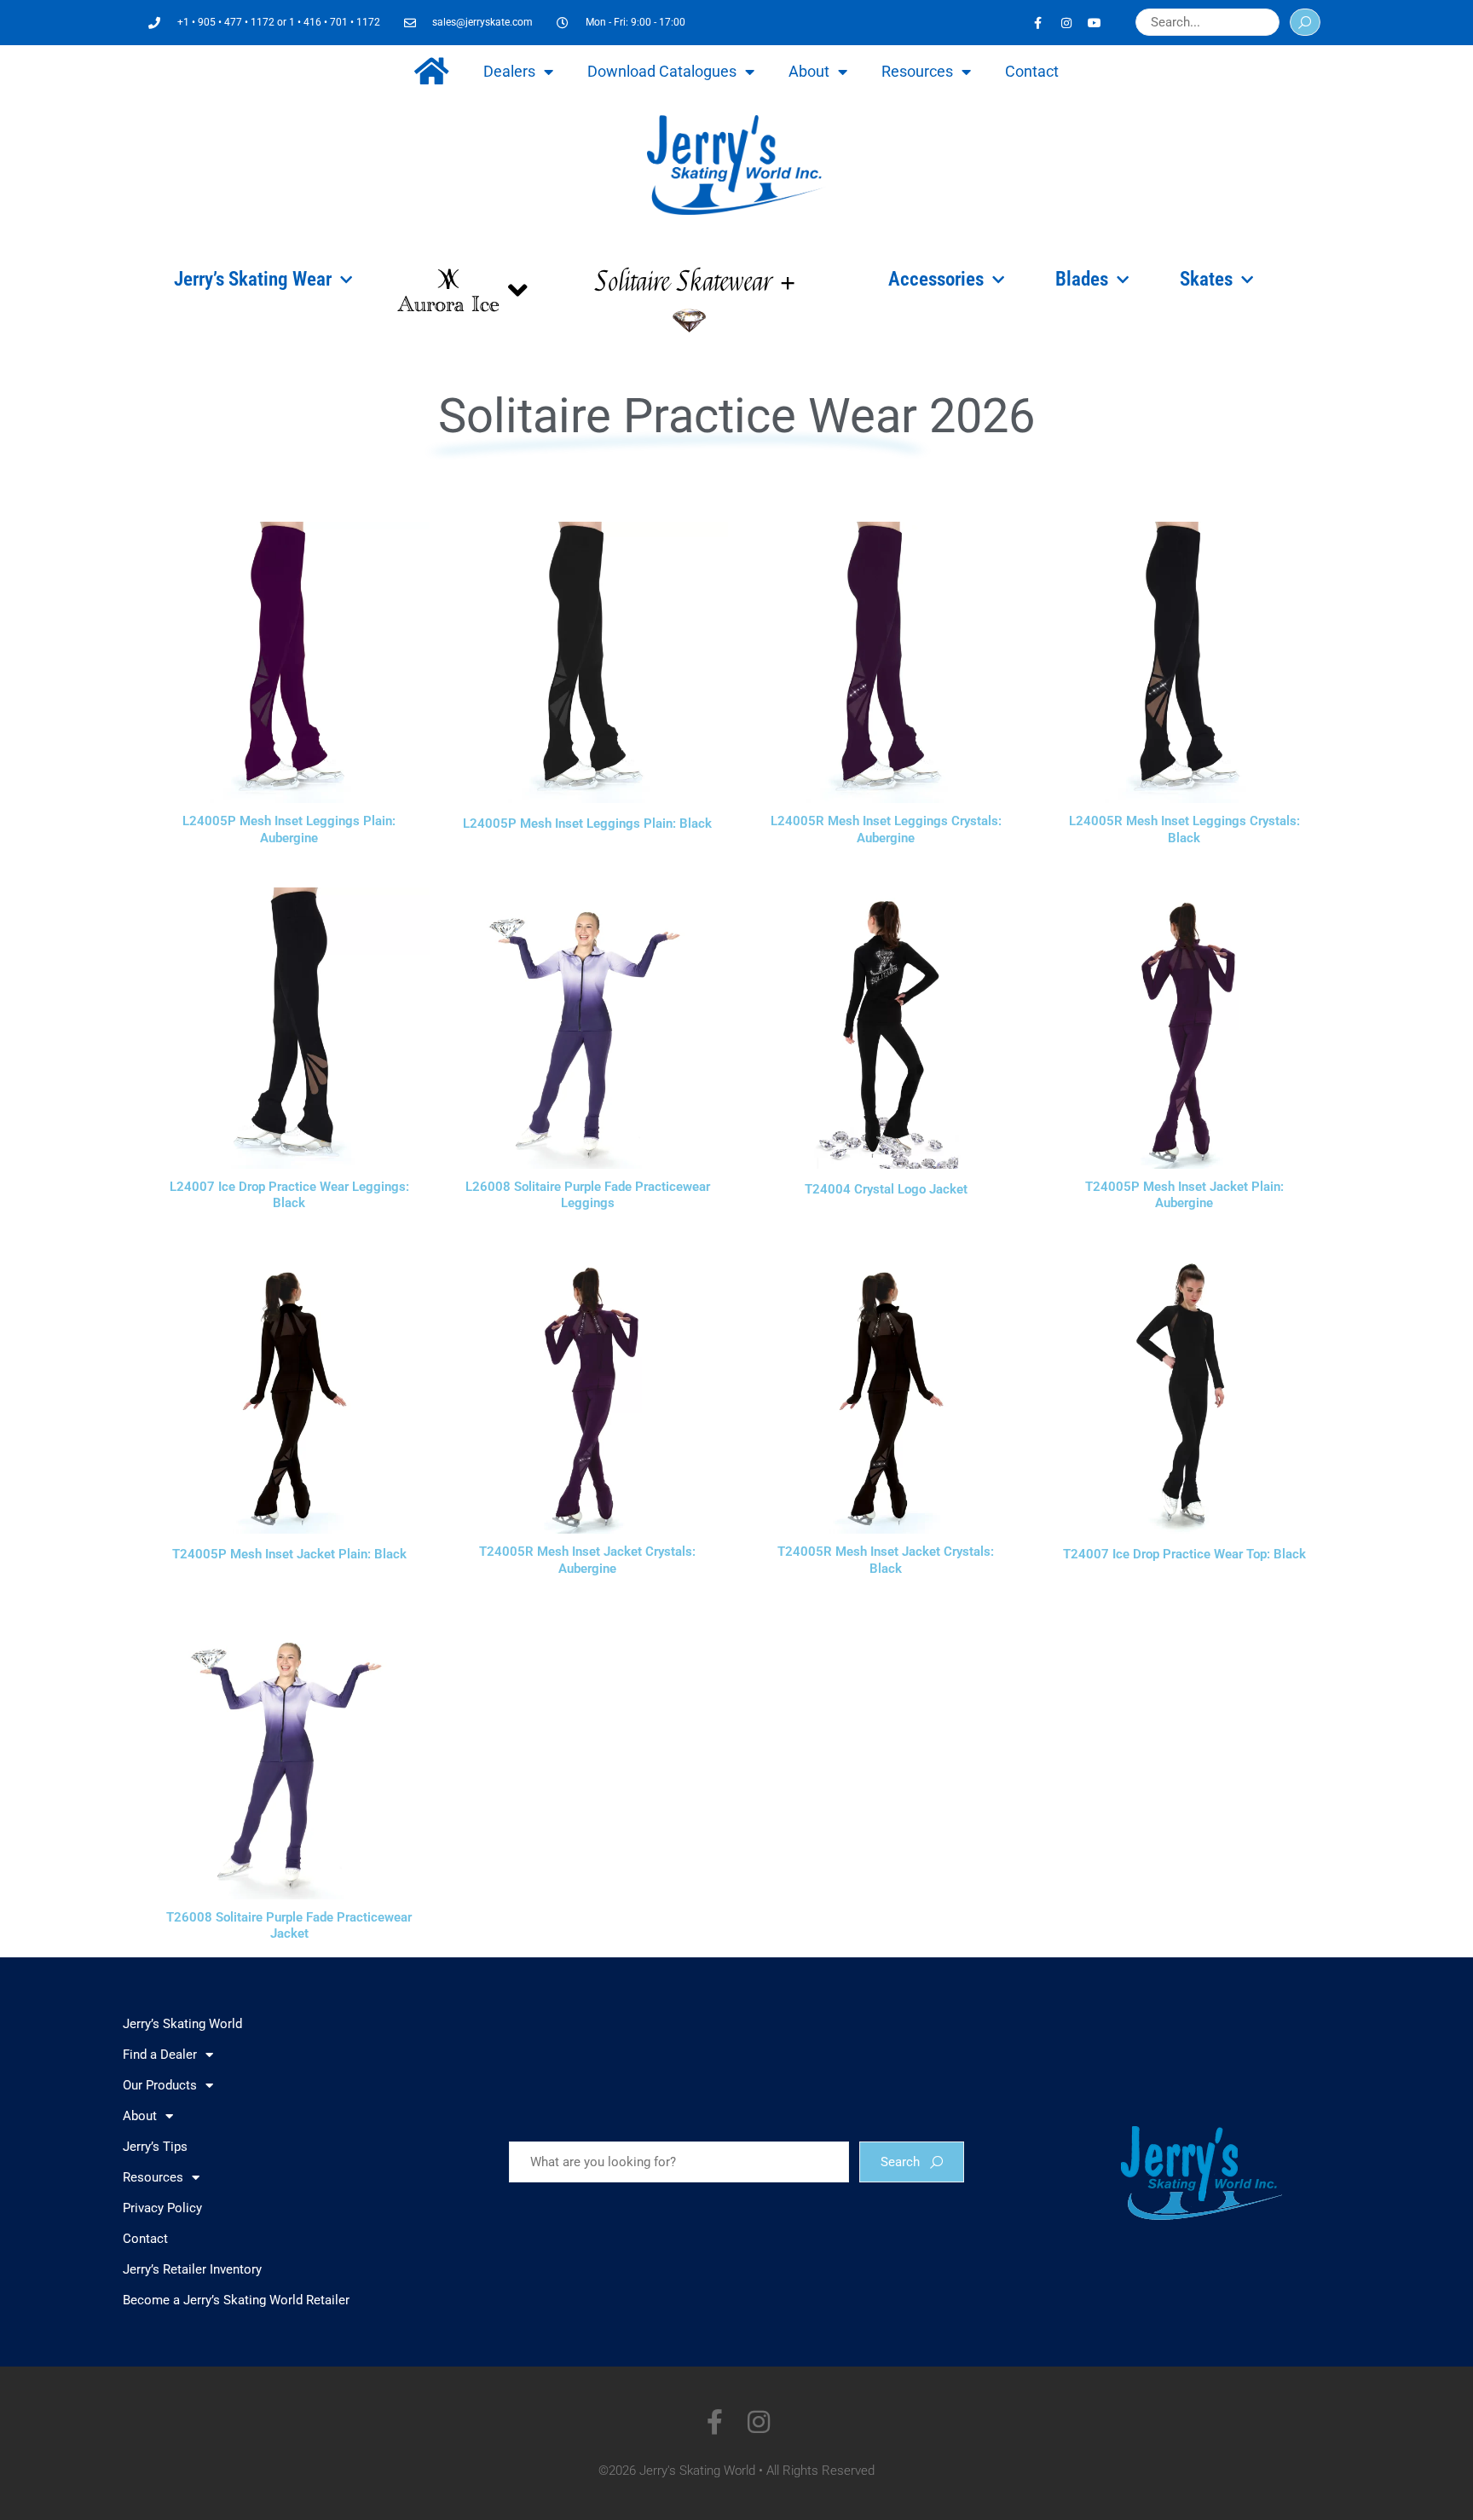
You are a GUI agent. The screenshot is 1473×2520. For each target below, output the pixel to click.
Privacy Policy (162, 2208)
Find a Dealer (160, 2055)
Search (900, 2162)
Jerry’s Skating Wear (253, 279)
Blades (1082, 279)
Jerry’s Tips (155, 2147)
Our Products (160, 2085)
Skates (1206, 279)
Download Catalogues (662, 71)
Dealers (509, 71)
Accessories (936, 279)
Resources (917, 71)
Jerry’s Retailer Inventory (192, 2269)
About (809, 71)
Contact (1032, 71)
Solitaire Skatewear (683, 282)
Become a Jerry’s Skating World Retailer (236, 2300)
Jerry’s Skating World (182, 2024)
